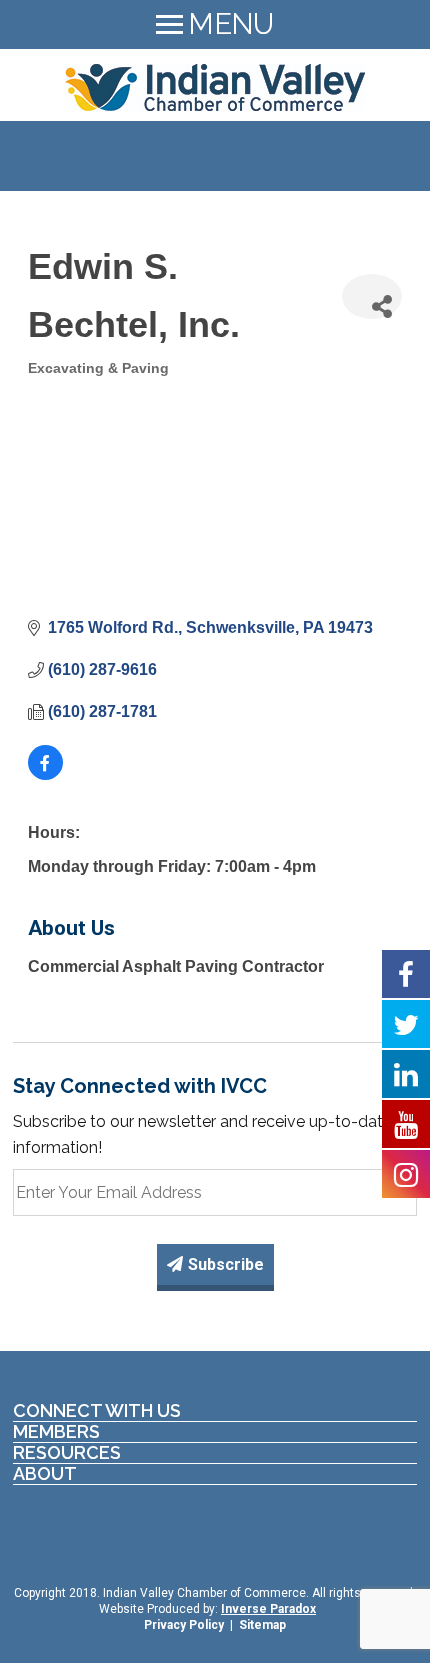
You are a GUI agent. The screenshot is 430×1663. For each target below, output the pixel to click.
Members (56, 1432)
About (45, 1474)
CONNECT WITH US (97, 1411)
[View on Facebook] (45, 774)
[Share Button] (372, 296)
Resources (67, 1453)
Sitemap (262, 1625)
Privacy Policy (184, 1625)
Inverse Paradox (268, 1609)
